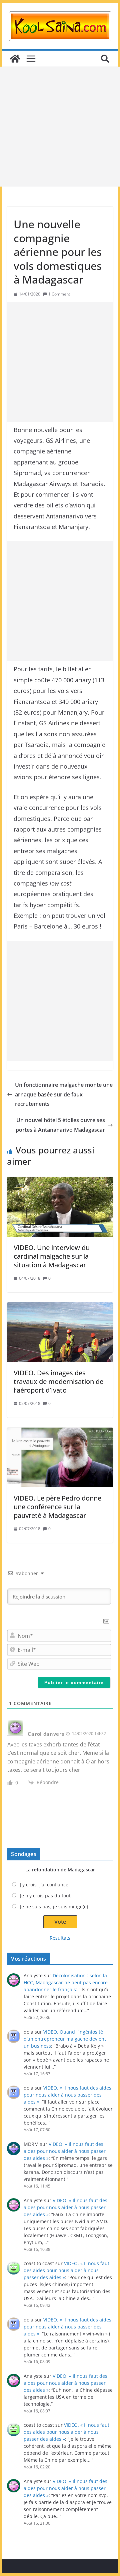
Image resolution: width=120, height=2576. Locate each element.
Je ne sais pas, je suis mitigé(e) (54, 1907)
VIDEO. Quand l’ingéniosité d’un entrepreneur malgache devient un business (65, 2039)
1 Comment (59, 294)
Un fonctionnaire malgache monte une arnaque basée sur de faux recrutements (64, 1094)
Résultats (60, 1938)
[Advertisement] (60, 127)
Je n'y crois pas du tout (45, 1896)
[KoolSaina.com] (15, 59)
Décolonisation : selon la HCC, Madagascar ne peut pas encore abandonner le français (66, 1982)
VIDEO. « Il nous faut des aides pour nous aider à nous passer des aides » (67, 2095)
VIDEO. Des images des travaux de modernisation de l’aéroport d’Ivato (58, 1381)
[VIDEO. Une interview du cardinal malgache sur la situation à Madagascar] (60, 1207)
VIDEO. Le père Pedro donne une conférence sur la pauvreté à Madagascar (57, 1507)
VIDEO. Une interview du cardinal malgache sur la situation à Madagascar (52, 1256)
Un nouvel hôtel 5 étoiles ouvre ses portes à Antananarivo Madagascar (60, 1125)
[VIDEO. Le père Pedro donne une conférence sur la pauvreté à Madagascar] (60, 1457)
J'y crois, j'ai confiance (44, 1885)
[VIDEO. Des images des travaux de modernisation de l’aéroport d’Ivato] (60, 1332)
